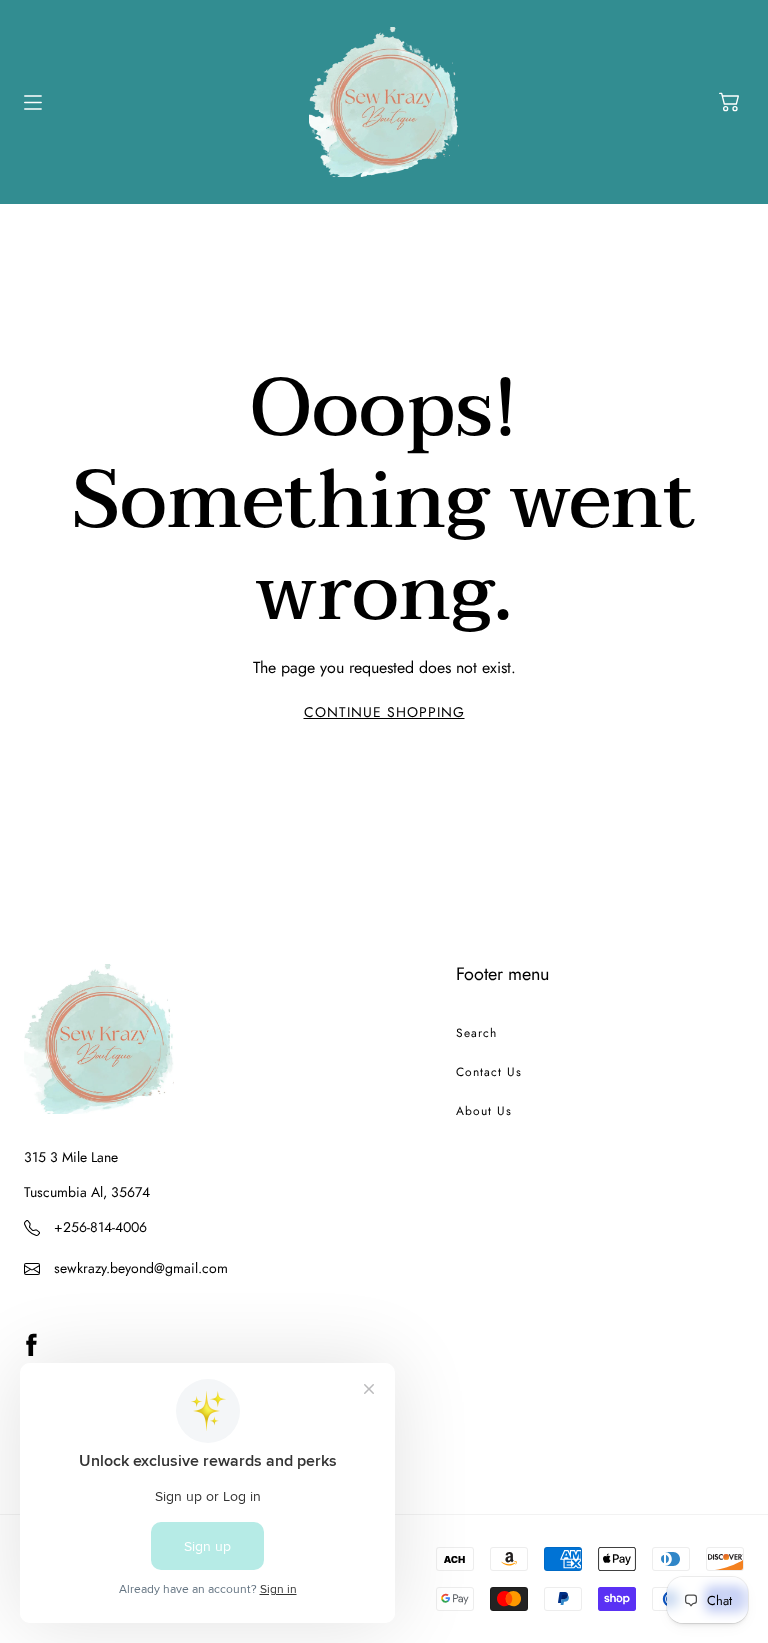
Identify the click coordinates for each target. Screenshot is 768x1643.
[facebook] (31, 1344)
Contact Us (489, 1072)
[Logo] (384, 102)
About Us (484, 1111)
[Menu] (33, 102)
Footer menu (502, 974)
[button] (729, 102)
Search (476, 1033)
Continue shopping (384, 712)
